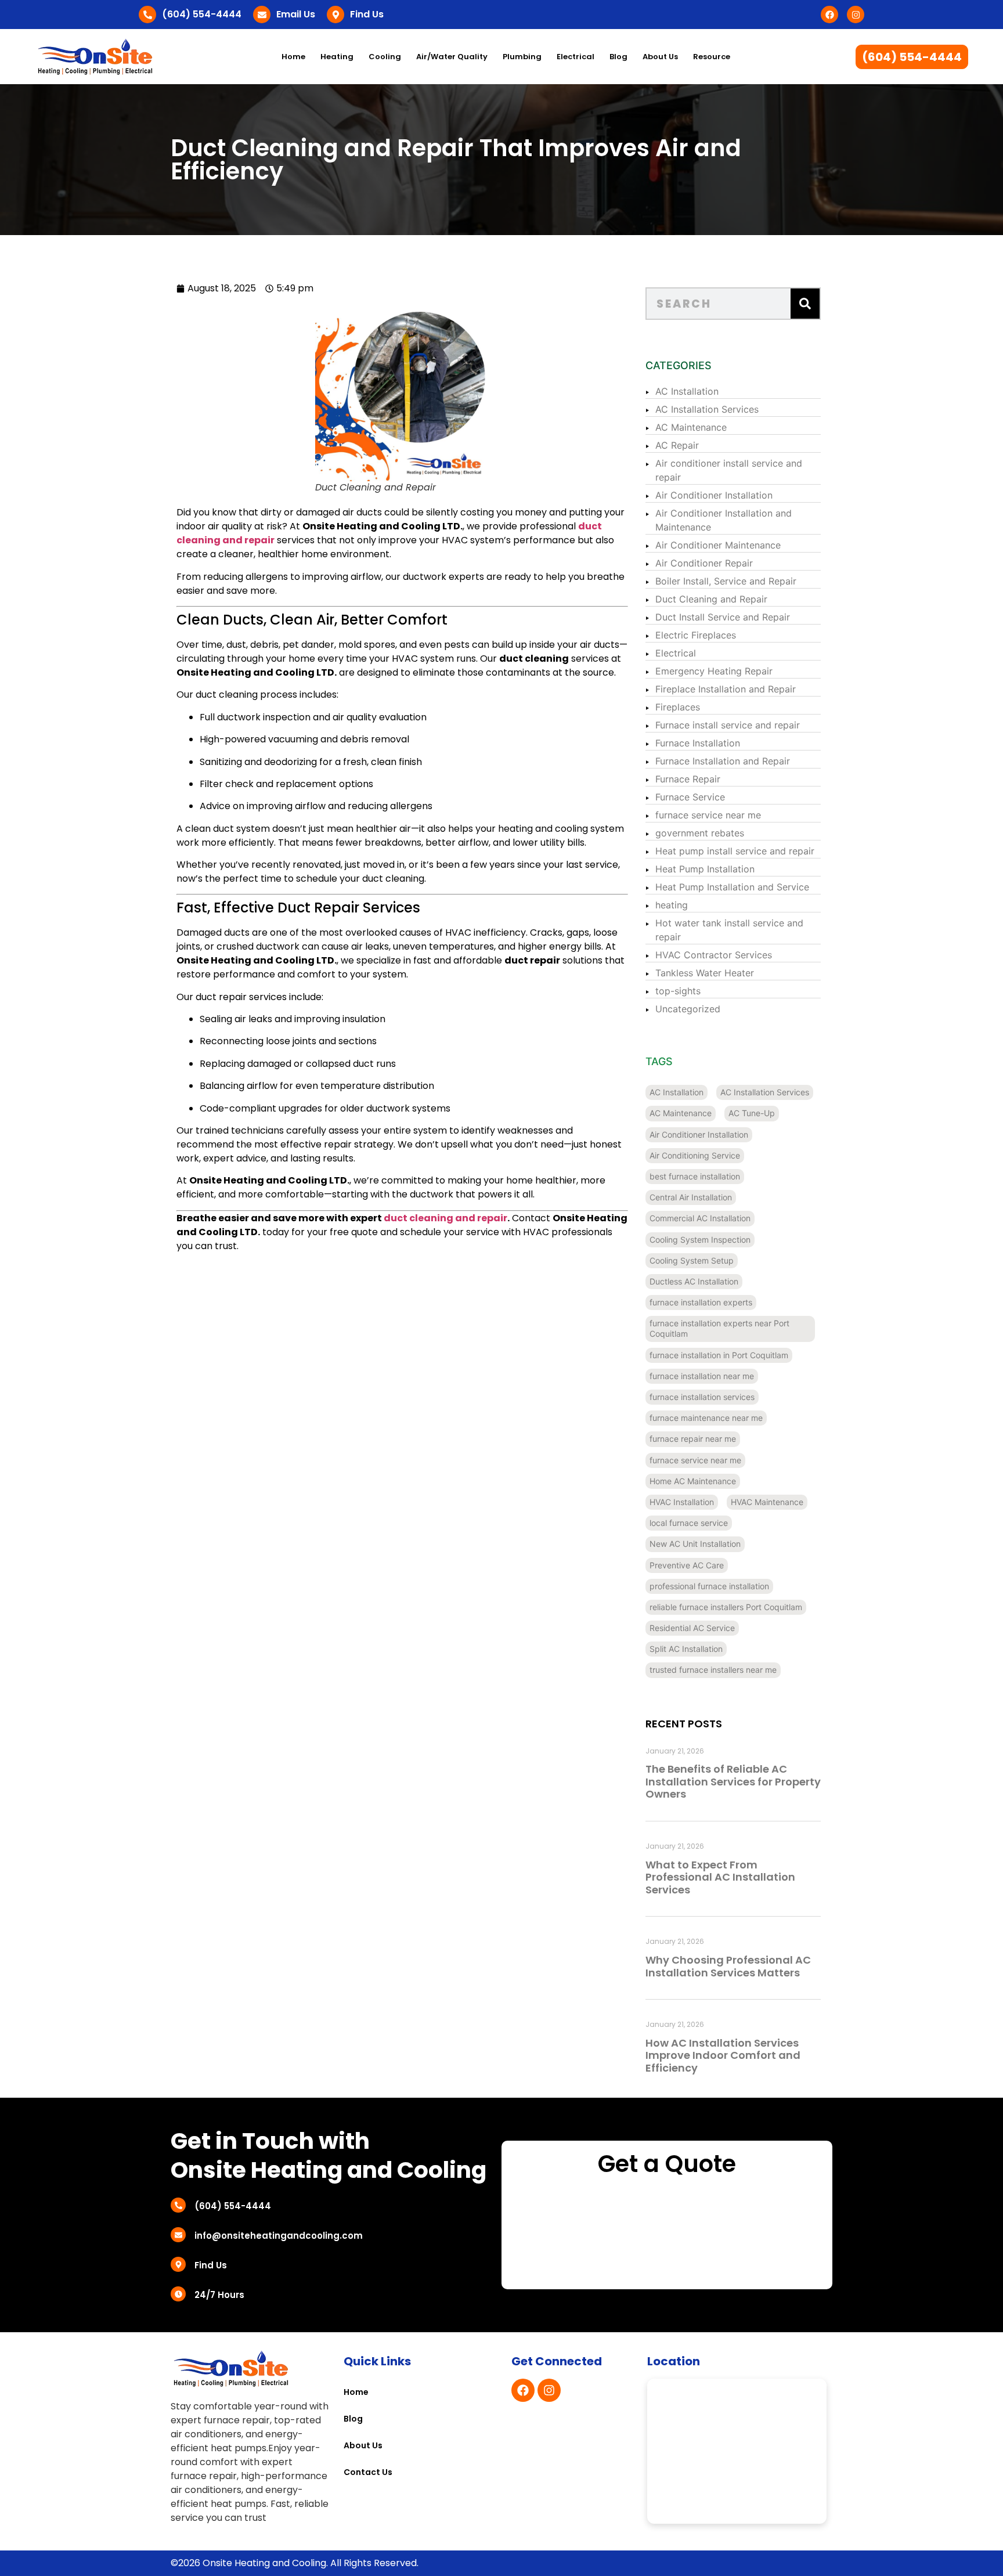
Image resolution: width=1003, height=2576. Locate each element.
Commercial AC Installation (700, 1218)
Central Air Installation (691, 1197)
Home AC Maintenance (693, 1481)
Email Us (296, 14)
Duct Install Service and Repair (723, 617)
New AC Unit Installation (695, 1544)
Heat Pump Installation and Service (732, 887)
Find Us (367, 14)
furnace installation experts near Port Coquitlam (719, 1328)
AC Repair (677, 445)
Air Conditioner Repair (704, 563)
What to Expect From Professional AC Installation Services (720, 1877)
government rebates (700, 833)
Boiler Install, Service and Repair (726, 581)
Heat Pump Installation (705, 869)
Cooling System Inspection (700, 1240)
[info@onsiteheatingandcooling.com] (178, 2235)
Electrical (676, 653)
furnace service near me (708, 815)
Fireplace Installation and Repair (726, 689)
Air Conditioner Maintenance (718, 545)
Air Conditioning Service (695, 1155)
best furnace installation (695, 1176)
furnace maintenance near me (706, 1418)
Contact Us (368, 2472)
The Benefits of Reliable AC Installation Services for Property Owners (733, 1781)
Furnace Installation (698, 743)
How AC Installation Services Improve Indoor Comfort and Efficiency (723, 2055)
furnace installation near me (702, 1376)
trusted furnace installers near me (713, 1670)
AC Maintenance (691, 427)
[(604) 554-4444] (147, 15)
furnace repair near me (693, 1439)
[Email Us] (262, 15)
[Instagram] (856, 15)
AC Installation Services (707, 409)
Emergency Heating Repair (714, 671)
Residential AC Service (692, 1628)
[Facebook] (829, 15)
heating (672, 905)
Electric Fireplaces (696, 635)
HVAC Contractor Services (714, 955)
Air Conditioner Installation (714, 495)
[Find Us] (335, 15)
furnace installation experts (701, 1302)
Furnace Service (690, 797)
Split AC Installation (686, 1649)
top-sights (678, 991)
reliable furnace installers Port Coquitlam (726, 1607)
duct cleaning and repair (445, 1218)
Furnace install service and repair (728, 725)
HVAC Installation (682, 1502)
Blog (618, 57)
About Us (660, 57)
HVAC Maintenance (767, 1502)
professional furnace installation (709, 1586)
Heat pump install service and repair (735, 851)
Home (293, 57)
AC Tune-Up (752, 1113)
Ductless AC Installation (694, 1281)
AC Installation (687, 391)
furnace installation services (702, 1397)
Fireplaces (678, 707)
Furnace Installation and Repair (723, 761)
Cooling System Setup (692, 1260)
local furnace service (689, 1523)
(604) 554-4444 (202, 14)
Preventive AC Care (687, 1565)
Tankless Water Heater (705, 973)
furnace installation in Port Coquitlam (719, 1355)
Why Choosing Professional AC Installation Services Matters (728, 1966)
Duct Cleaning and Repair (711, 599)
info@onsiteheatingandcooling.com (279, 2236)
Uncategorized (688, 1009)
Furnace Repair (688, 779)
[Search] (805, 304)
